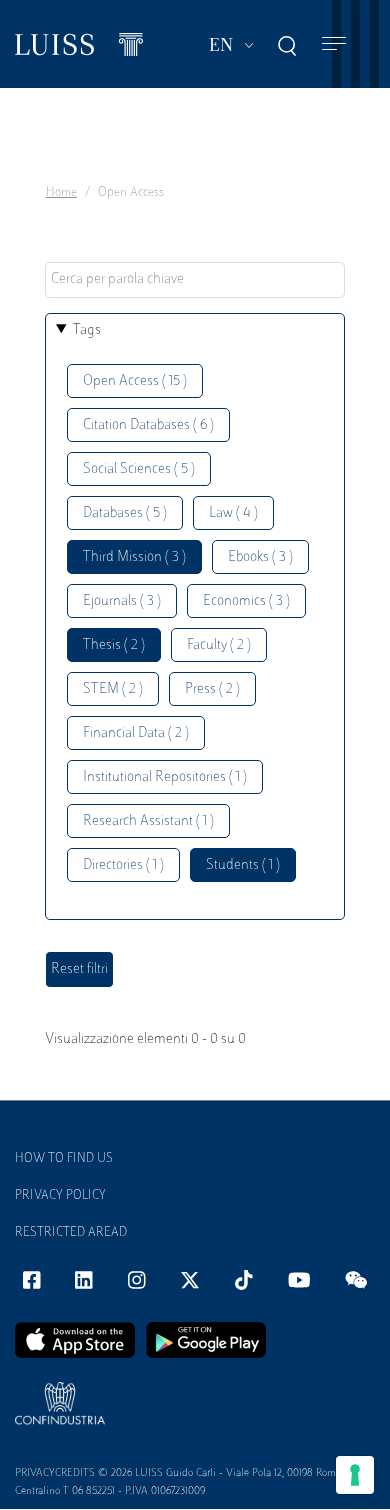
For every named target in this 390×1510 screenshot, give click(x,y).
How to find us (64, 1159)
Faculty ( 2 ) (219, 645)
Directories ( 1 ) (123, 865)
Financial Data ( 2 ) (136, 733)
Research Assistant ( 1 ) (148, 821)
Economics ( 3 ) (246, 601)
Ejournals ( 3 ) (122, 601)
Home (61, 193)
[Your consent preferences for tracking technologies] (355, 1475)
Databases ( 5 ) (125, 513)
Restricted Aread (71, 1233)
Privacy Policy (60, 1196)
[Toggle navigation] (334, 44)
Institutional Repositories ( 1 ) (165, 777)
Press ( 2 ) (212, 689)
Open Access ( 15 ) (135, 381)
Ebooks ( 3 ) (260, 557)
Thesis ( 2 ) (114, 645)
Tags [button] (87, 330)
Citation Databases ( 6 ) (148, 425)
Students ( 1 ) (243, 865)
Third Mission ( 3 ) (134, 557)
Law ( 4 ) (233, 513)
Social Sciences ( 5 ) (139, 469)
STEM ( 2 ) (113, 689)
